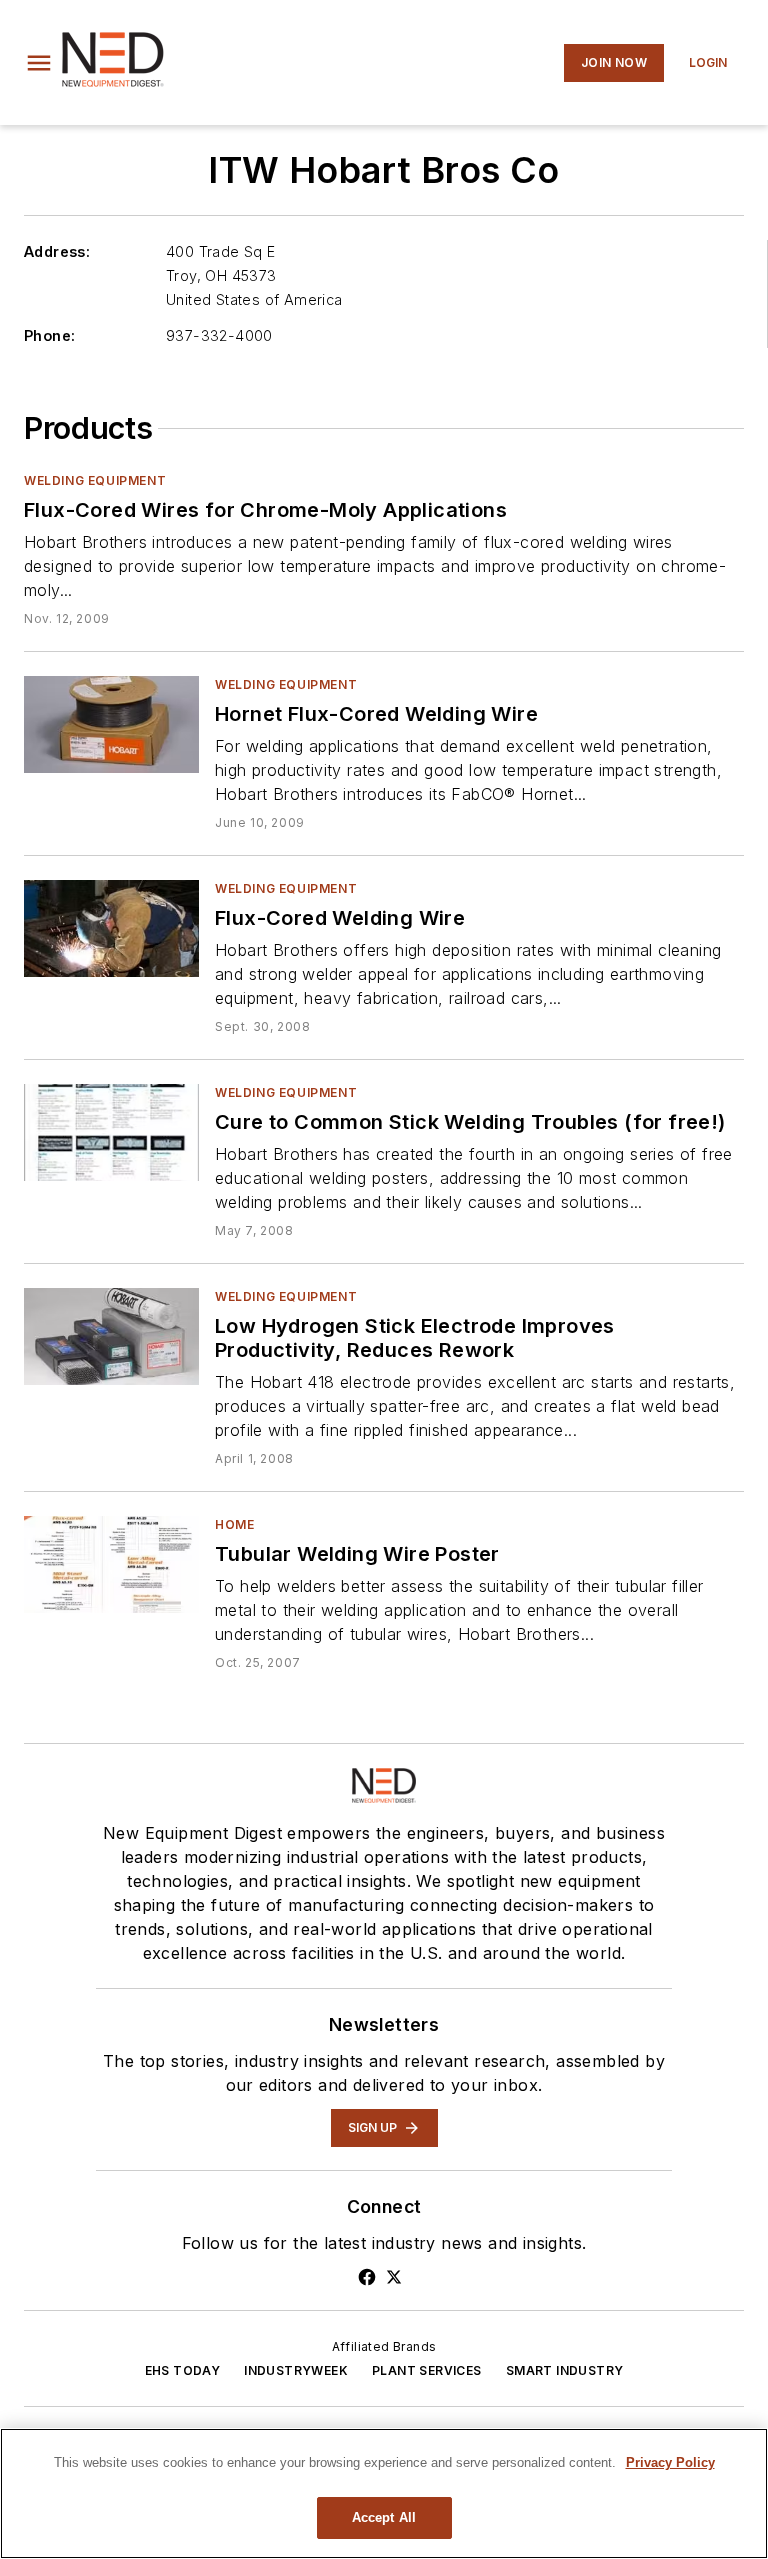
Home (234, 1524)
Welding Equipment (95, 480)
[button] (39, 63)
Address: (57, 251)
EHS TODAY (183, 2370)
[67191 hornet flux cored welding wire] (111, 724)
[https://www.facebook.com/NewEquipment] (367, 2277)
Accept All (384, 2517)
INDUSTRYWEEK (296, 2370)
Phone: (49, 335)
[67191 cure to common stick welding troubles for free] (111, 1132)
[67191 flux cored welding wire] (111, 928)
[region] (384, 2493)
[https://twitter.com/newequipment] (394, 2277)
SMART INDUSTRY (565, 2370)
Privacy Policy (670, 2462)
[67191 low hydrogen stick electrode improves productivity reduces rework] (111, 1336)
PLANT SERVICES (427, 2370)
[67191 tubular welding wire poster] (111, 1564)
